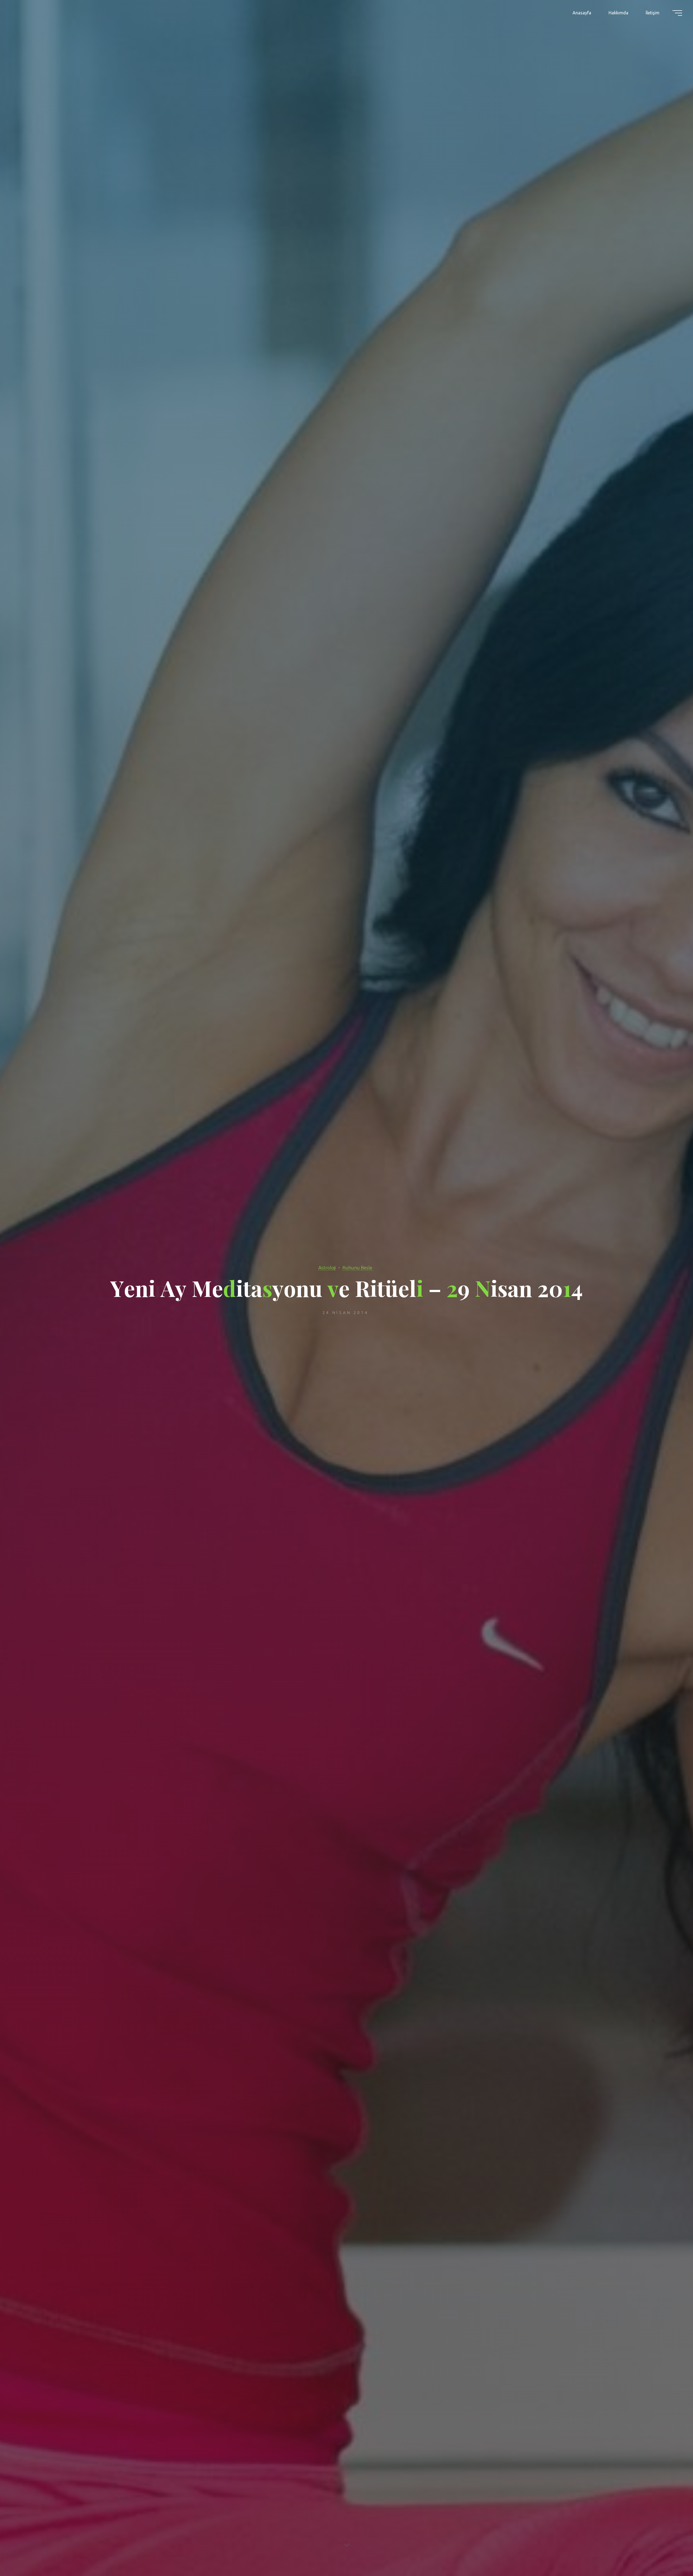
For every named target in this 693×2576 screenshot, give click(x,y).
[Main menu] (677, 13)
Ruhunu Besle (357, 1268)
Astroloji (327, 1268)
